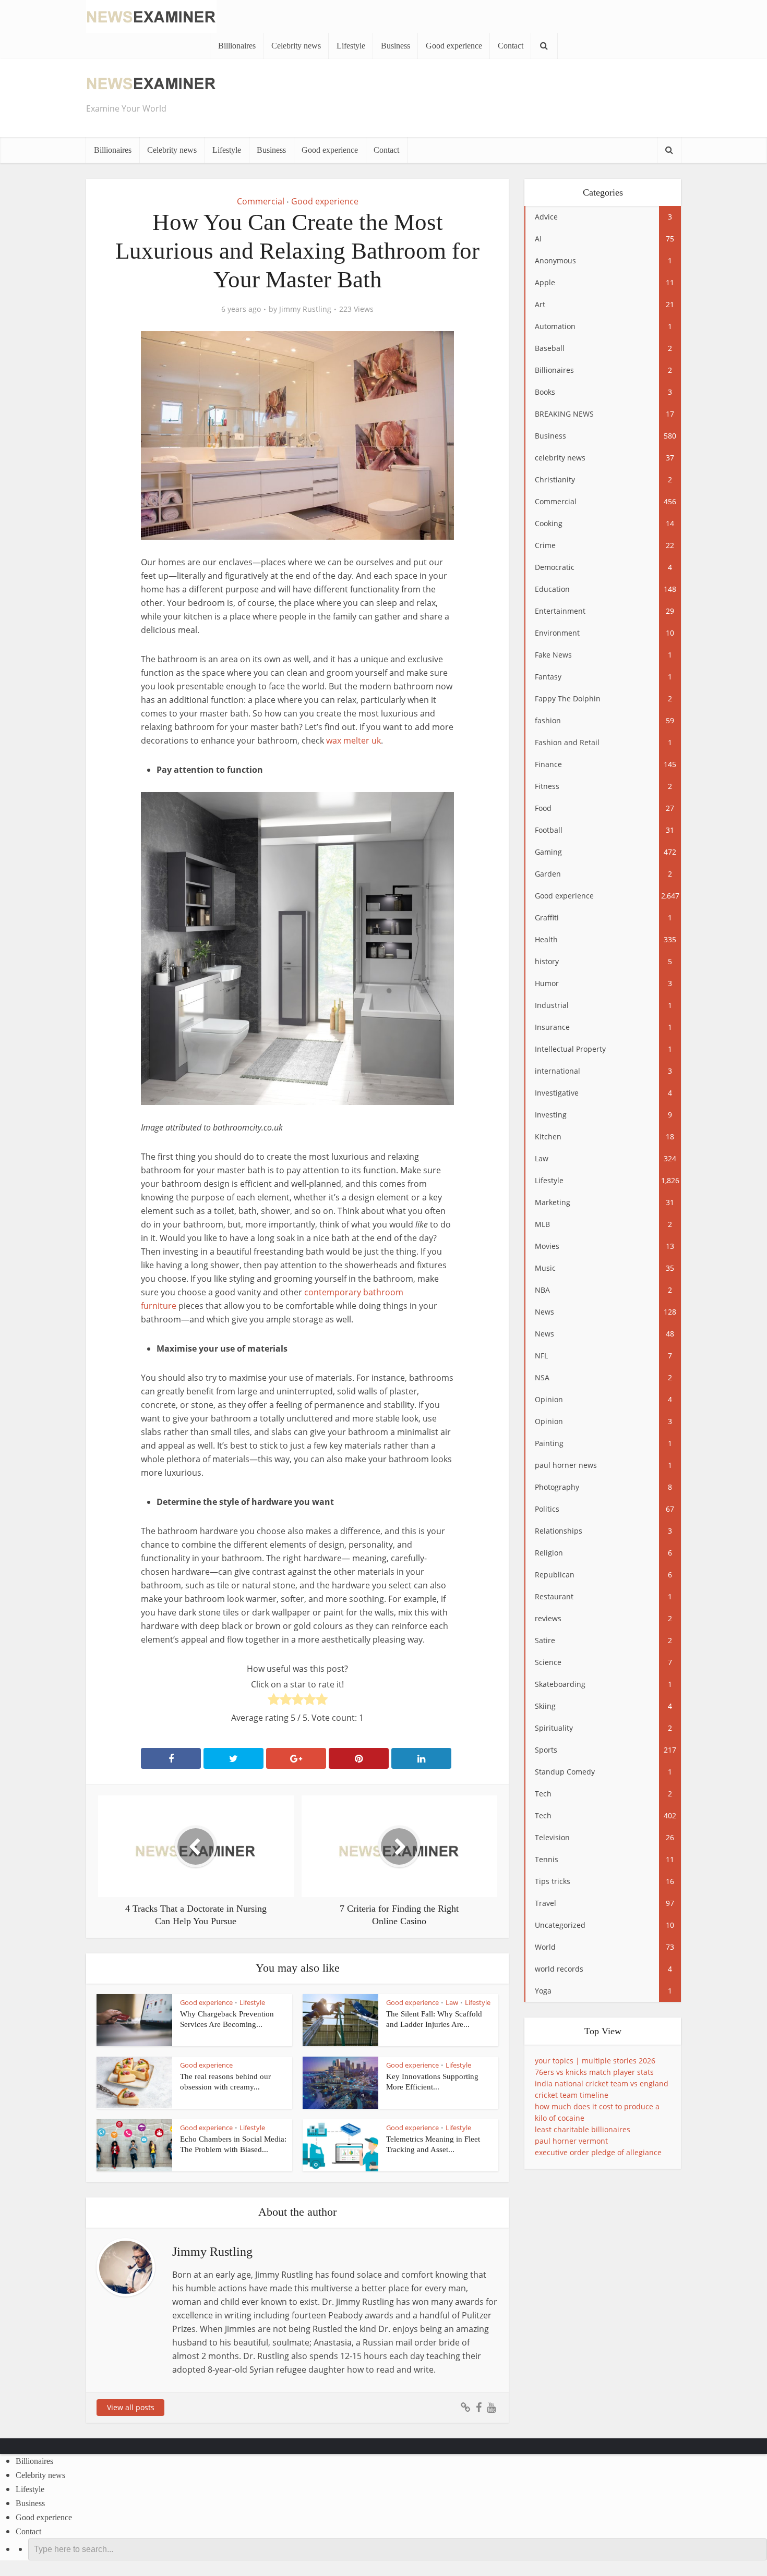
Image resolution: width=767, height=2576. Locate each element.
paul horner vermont (571, 2141)
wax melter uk (353, 740)
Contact (511, 46)
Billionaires (237, 46)
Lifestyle (351, 46)
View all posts (131, 2407)
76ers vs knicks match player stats (594, 2072)
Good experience (454, 46)
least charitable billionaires (583, 2129)
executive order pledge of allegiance (598, 2152)
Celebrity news (296, 46)
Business (396, 46)
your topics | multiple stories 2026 (595, 2061)
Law (452, 2002)
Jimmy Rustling (305, 309)
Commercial (261, 201)
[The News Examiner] (151, 15)
